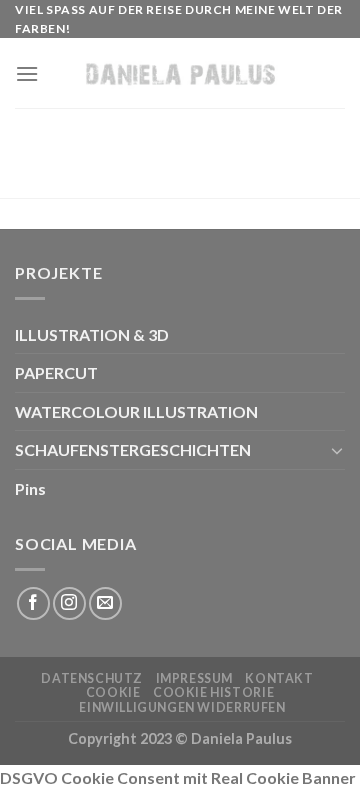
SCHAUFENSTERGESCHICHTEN (133, 449)
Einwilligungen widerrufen (182, 707)
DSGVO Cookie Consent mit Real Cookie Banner (178, 777)
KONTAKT (279, 678)
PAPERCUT (56, 372)
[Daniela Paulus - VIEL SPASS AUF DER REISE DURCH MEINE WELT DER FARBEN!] (180, 73)
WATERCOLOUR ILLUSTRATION (136, 411)
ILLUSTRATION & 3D (92, 334)
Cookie (113, 692)
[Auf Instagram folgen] (69, 603)
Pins (30, 488)
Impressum (195, 678)
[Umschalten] (337, 450)
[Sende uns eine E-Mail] (105, 603)
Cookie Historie (213, 692)
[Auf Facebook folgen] (33, 603)
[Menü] (27, 73)
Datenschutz (92, 678)
